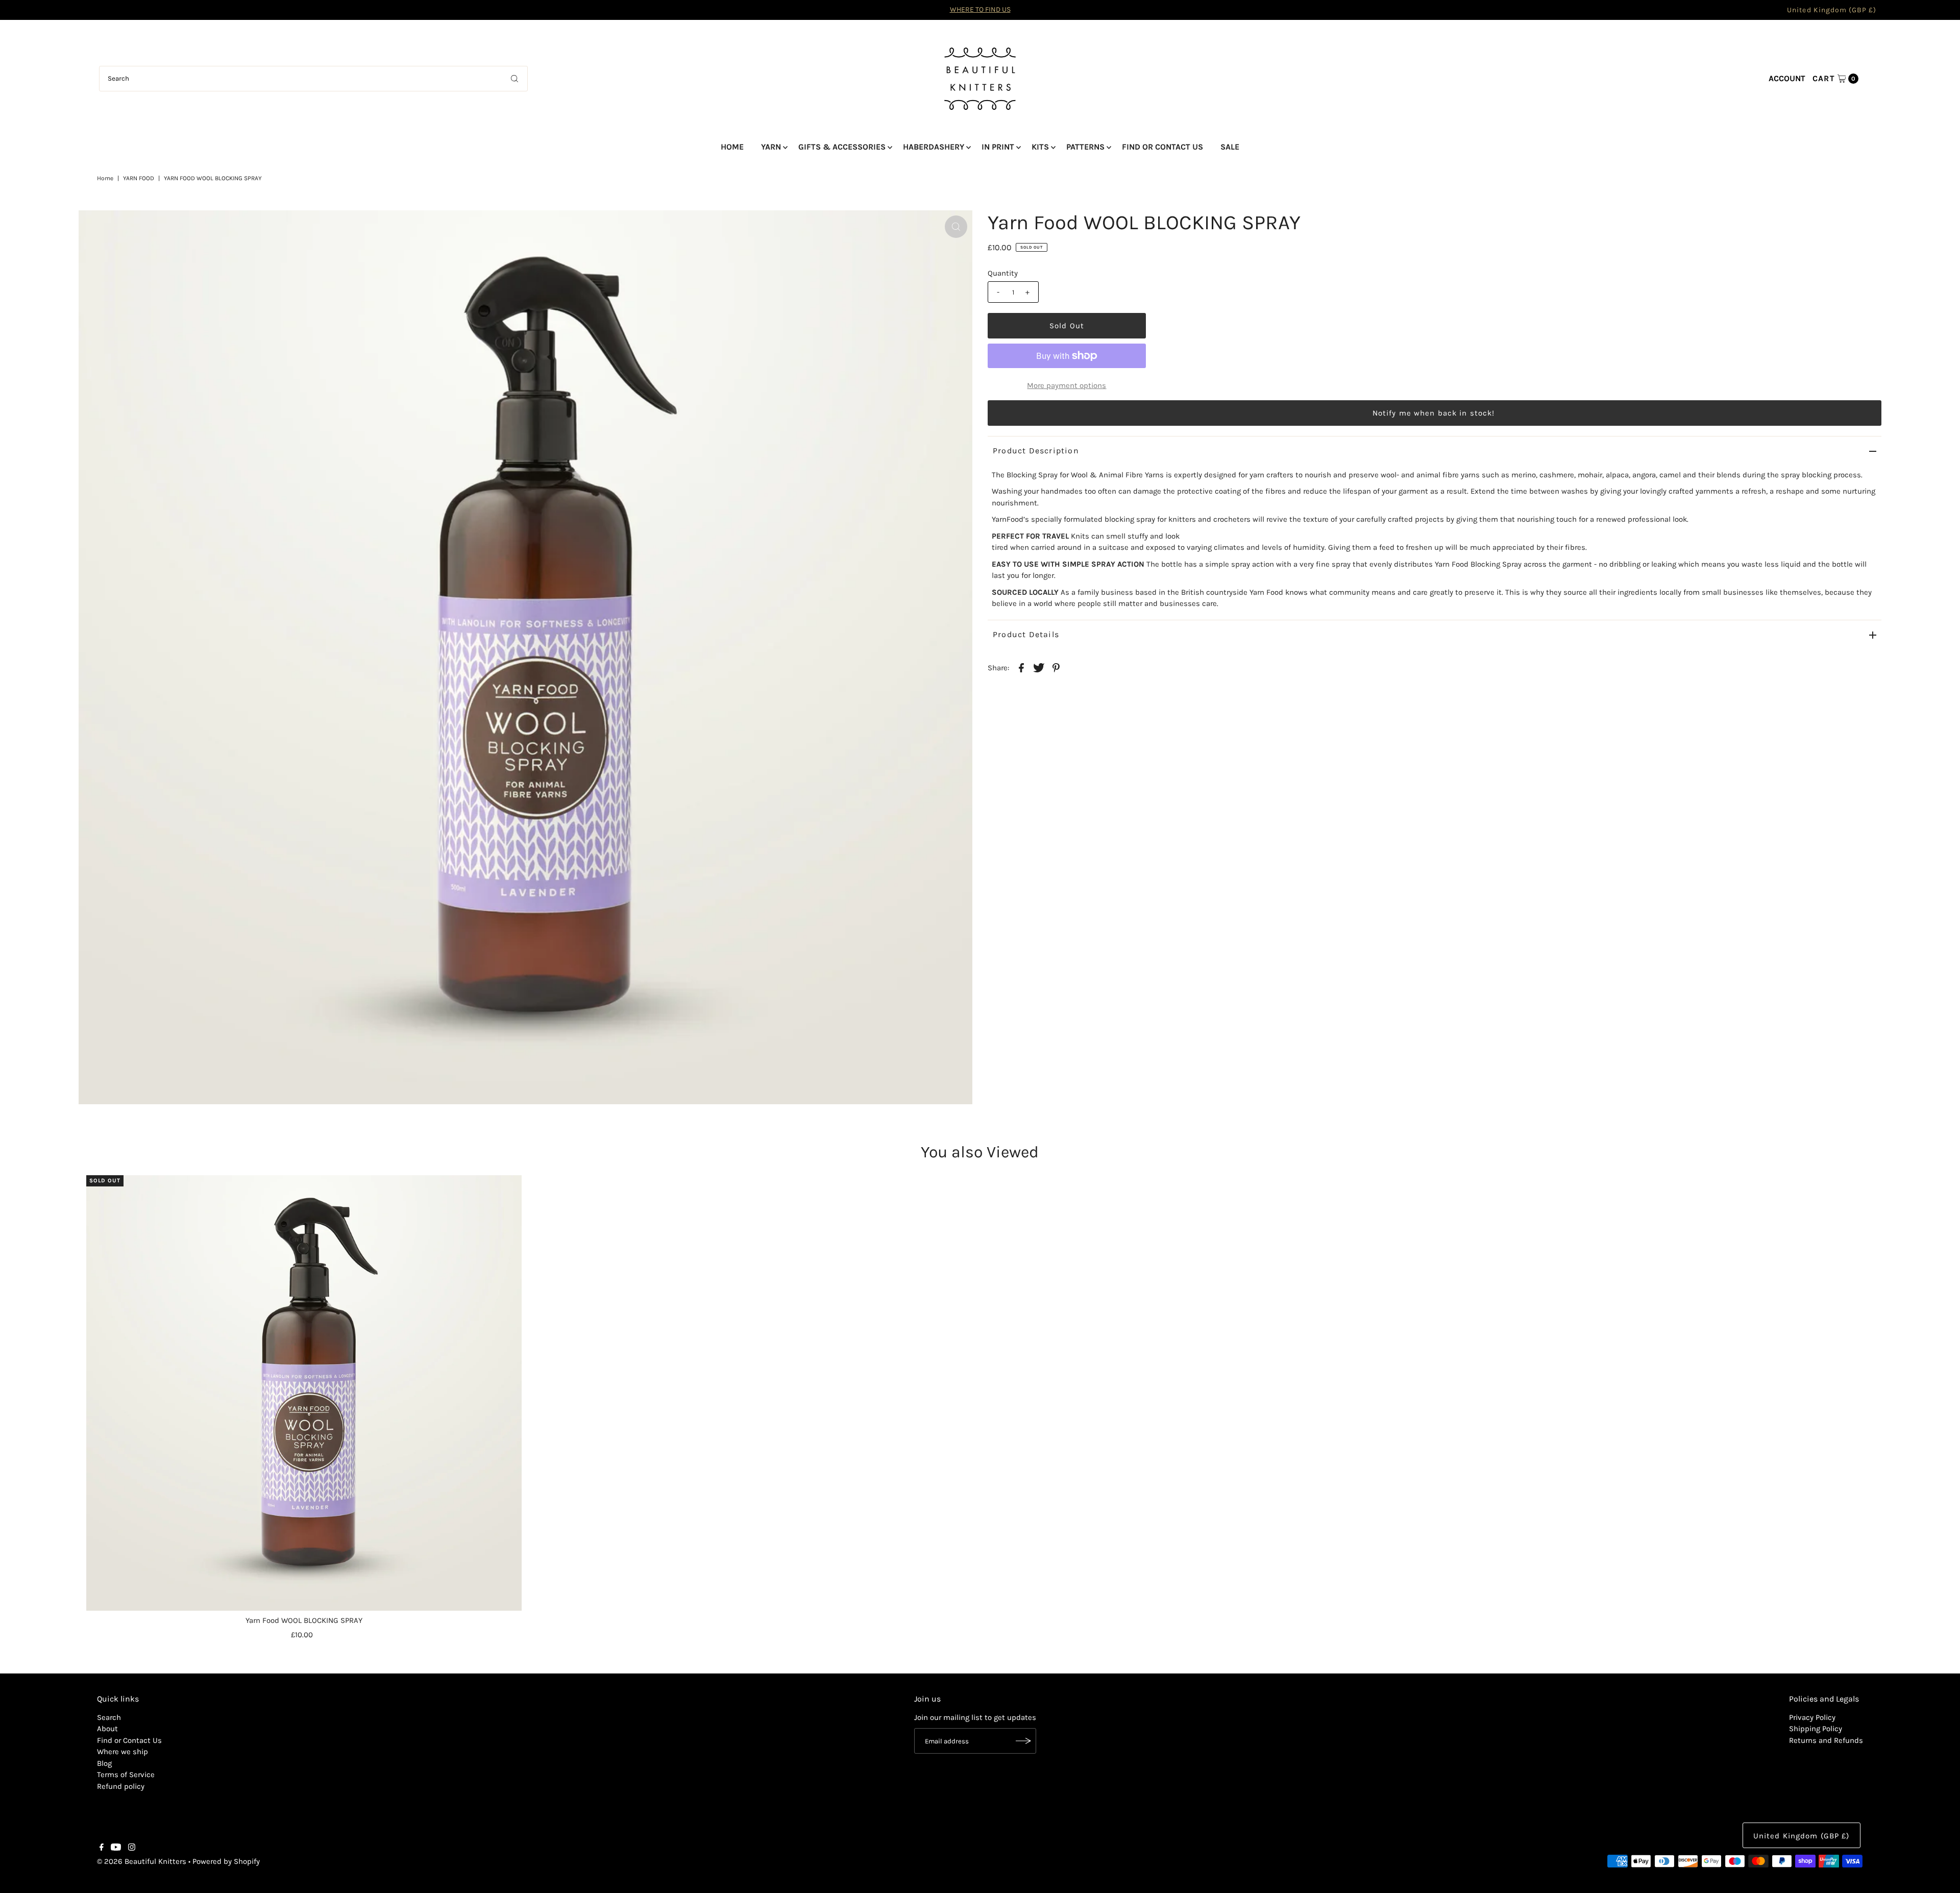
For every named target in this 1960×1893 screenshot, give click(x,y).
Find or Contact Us (129, 1740)
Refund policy (121, 1786)
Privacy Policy (1812, 1717)
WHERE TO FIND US (980, 9)
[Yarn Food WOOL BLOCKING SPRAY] (304, 1393)
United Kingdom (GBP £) (1832, 10)
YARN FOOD (139, 178)
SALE (1230, 147)
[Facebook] (102, 1848)
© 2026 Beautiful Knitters (142, 1861)
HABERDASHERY (934, 147)
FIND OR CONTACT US (1162, 147)
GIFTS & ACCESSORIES (842, 147)
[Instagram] (132, 1848)
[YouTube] (116, 1848)
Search (109, 1717)
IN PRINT (998, 147)
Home (105, 178)
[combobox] (314, 79)
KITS (1040, 147)
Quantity (1003, 273)
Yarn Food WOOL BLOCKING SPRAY (304, 1620)
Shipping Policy (1816, 1729)
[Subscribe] (1023, 1741)
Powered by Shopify (226, 1861)
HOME (732, 147)
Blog (104, 1763)
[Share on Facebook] (1021, 667)
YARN (771, 147)
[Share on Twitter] (1039, 667)
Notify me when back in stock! (1434, 413)
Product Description (1036, 451)
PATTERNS (1085, 147)
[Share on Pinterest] (1056, 667)
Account (1787, 78)
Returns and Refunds (1826, 1740)
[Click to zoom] (956, 227)
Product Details (1026, 634)
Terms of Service (126, 1775)
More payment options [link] (1067, 385)
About (107, 1729)
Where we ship (122, 1752)
